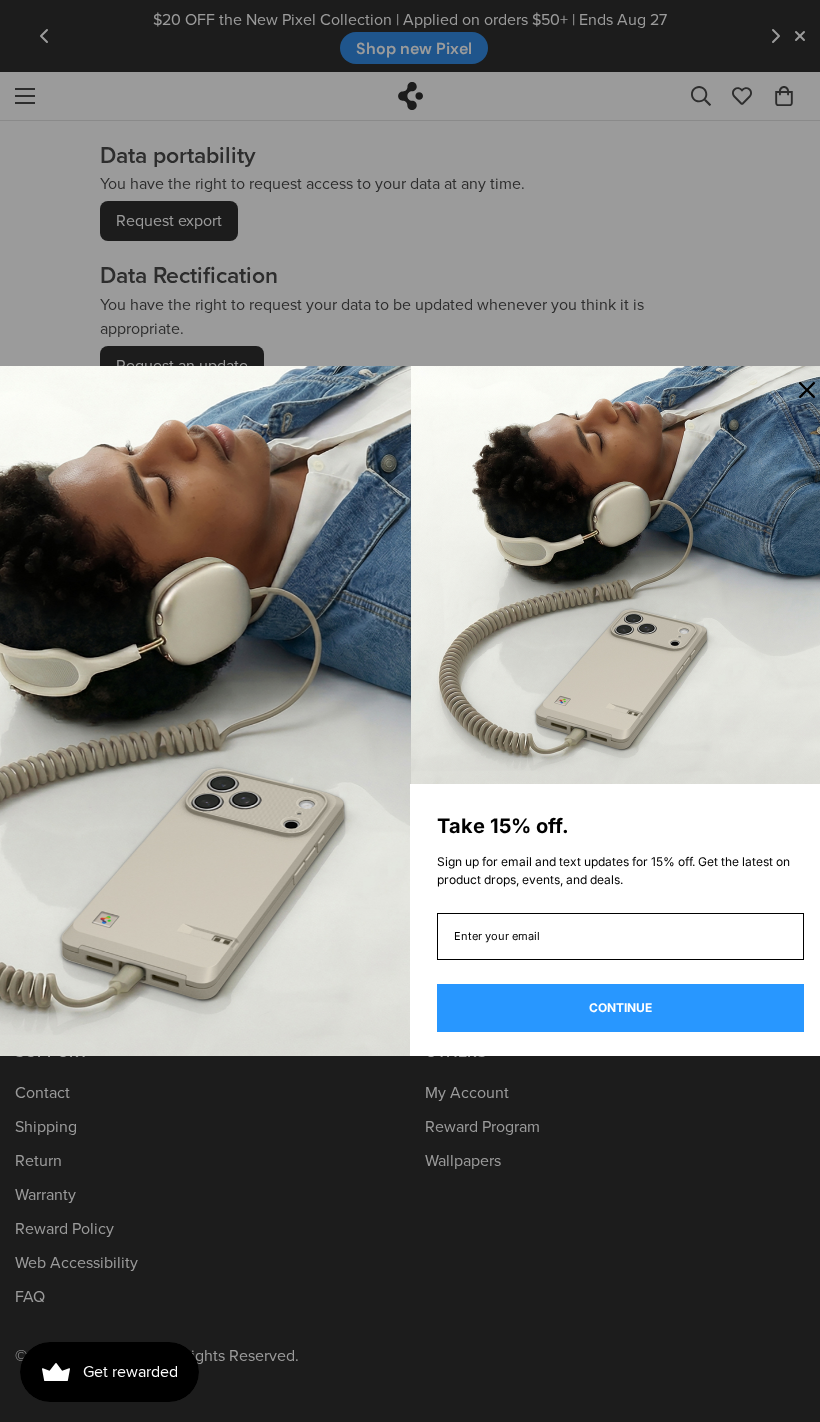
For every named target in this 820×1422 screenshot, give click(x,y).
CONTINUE (620, 1007)
